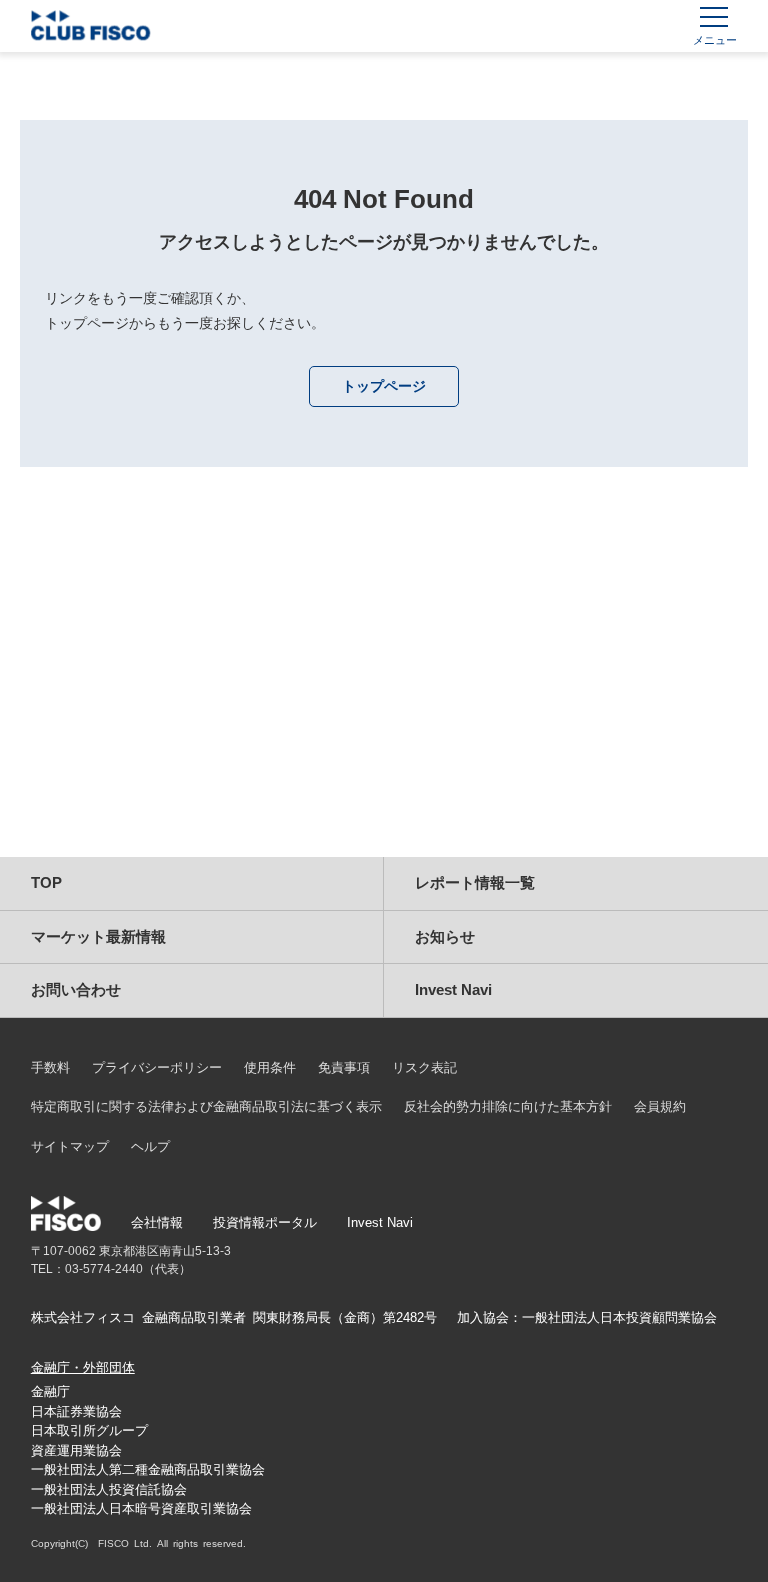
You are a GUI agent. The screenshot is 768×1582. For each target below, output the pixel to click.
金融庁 (50, 1391)
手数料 (50, 1067)
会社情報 (157, 1222)
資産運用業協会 (76, 1450)
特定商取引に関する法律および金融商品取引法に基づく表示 (206, 1106)
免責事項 (344, 1067)
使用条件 (270, 1067)
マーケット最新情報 (98, 936)
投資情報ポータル (265, 1222)
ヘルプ (150, 1146)
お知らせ (445, 936)
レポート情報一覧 (475, 882)
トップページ (384, 386)
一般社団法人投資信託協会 (109, 1489)
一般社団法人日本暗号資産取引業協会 (141, 1508)
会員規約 (660, 1106)
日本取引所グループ (89, 1430)
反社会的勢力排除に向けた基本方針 (508, 1106)
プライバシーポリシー (157, 1067)
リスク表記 (424, 1067)
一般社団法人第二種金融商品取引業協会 (148, 1469)
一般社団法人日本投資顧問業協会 (619, 1317)
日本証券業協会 (76, 1411)
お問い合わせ (76, 989)
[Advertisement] (383, 687)
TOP (46, 882)
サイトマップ (70, 1146)
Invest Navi (453, 989)
